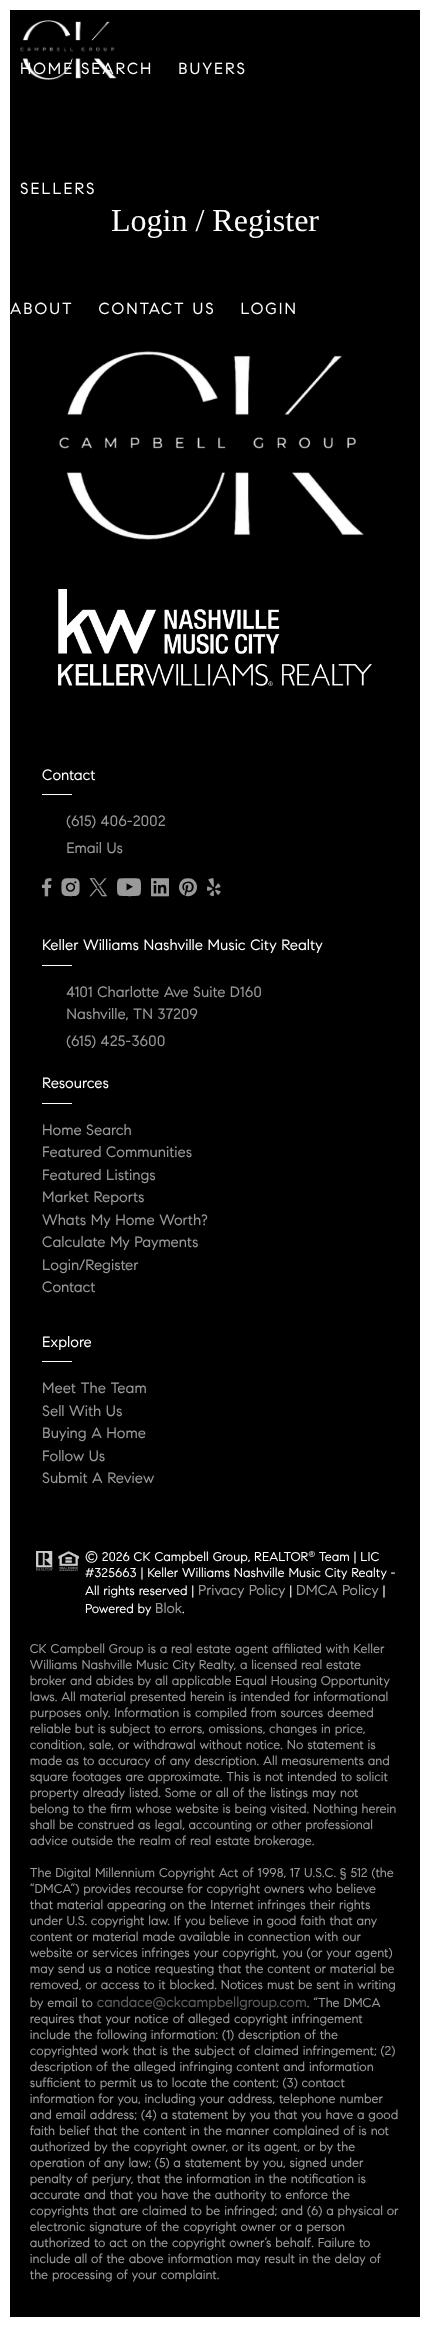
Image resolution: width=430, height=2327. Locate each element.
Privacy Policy (241, 1590)
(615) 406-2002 (115, 822)
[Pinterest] (188, 888)
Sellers (58, 189)
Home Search (87, 1131)
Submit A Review (98, 1479)
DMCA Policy (337, 1590)
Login (269, 309)
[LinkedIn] (160, 888)
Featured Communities (117, 1153)
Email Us (94, 849)
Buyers (212, 69)
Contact (68, 1288)
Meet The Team (94, 1389)
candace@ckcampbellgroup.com (202, 2002)
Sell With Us (82, 1412)
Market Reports (93, 1198)
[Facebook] (46, 888)
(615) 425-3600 (115, 1042)
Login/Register (90, 1266)
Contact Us (157, 309)
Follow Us (73, 1457)
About (42, 309)
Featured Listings (99, 1176)
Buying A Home (94, 1434)
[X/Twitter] (98, 888)
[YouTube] (129, 888)
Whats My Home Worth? (125, 1221)
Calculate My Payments (120, 1243)
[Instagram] (70, 888)
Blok (168, 1608)
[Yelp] (214, 888)
